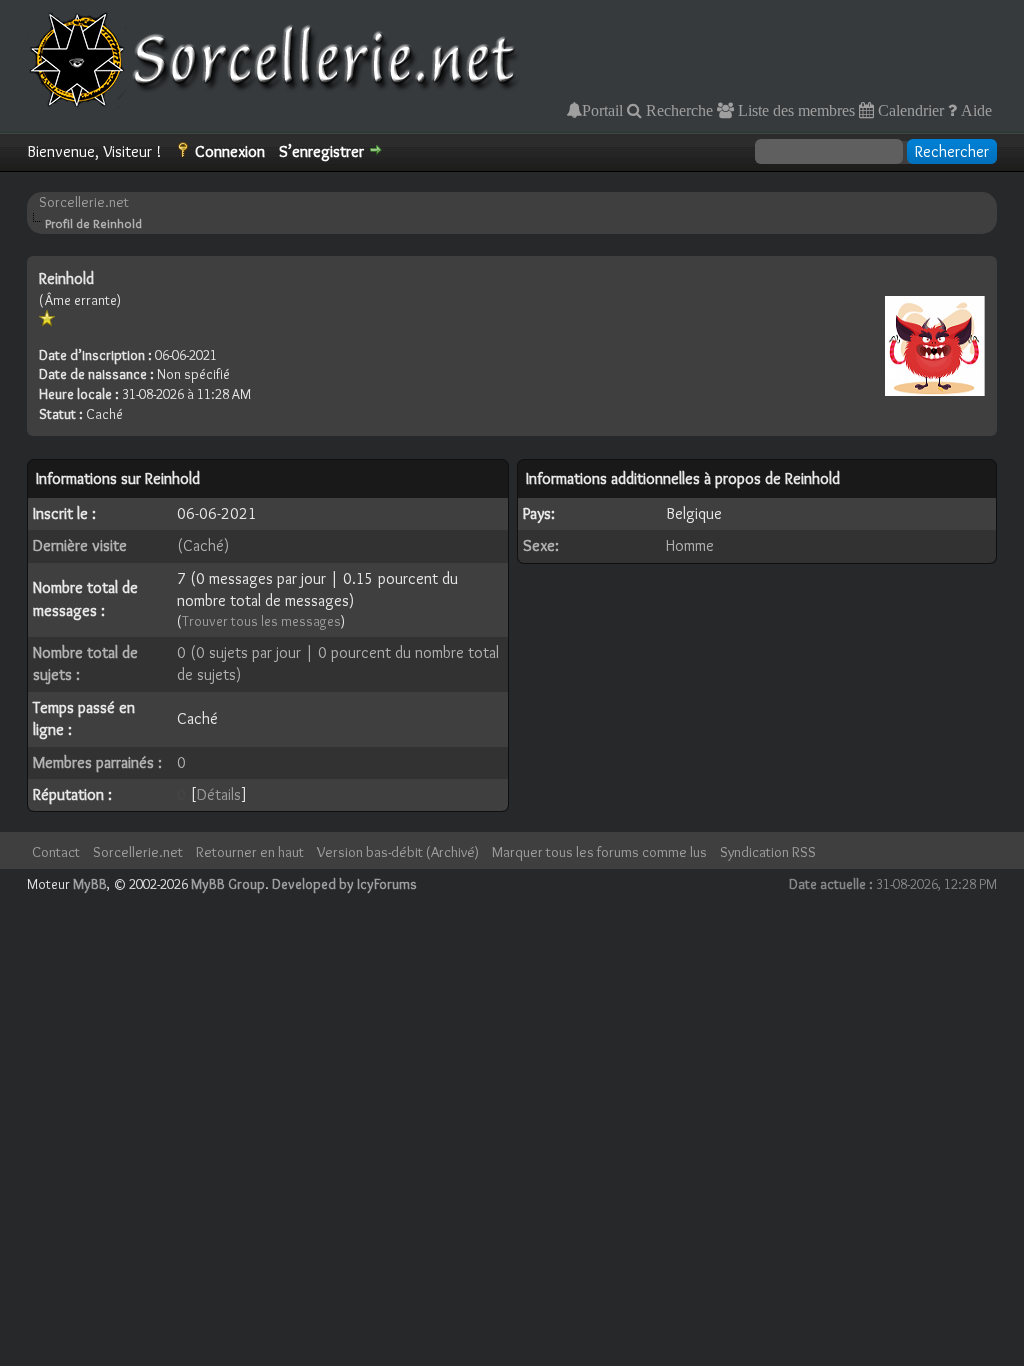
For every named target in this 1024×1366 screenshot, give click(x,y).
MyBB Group (228, 884)
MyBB (90, 884)
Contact (56, 852)
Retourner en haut (250, 852)
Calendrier (909, 110)
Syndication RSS (768, 852)
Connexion (230, 151)
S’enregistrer (321, 151)
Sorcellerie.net (84, 202)
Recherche (677, 110)
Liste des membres (794, 110)
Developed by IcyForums (344, 884)
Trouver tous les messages (261, 621)
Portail (602, 110)
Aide (974, 110)
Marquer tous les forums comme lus (599, 852)
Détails (219, 794)
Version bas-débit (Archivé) (398, 852)
